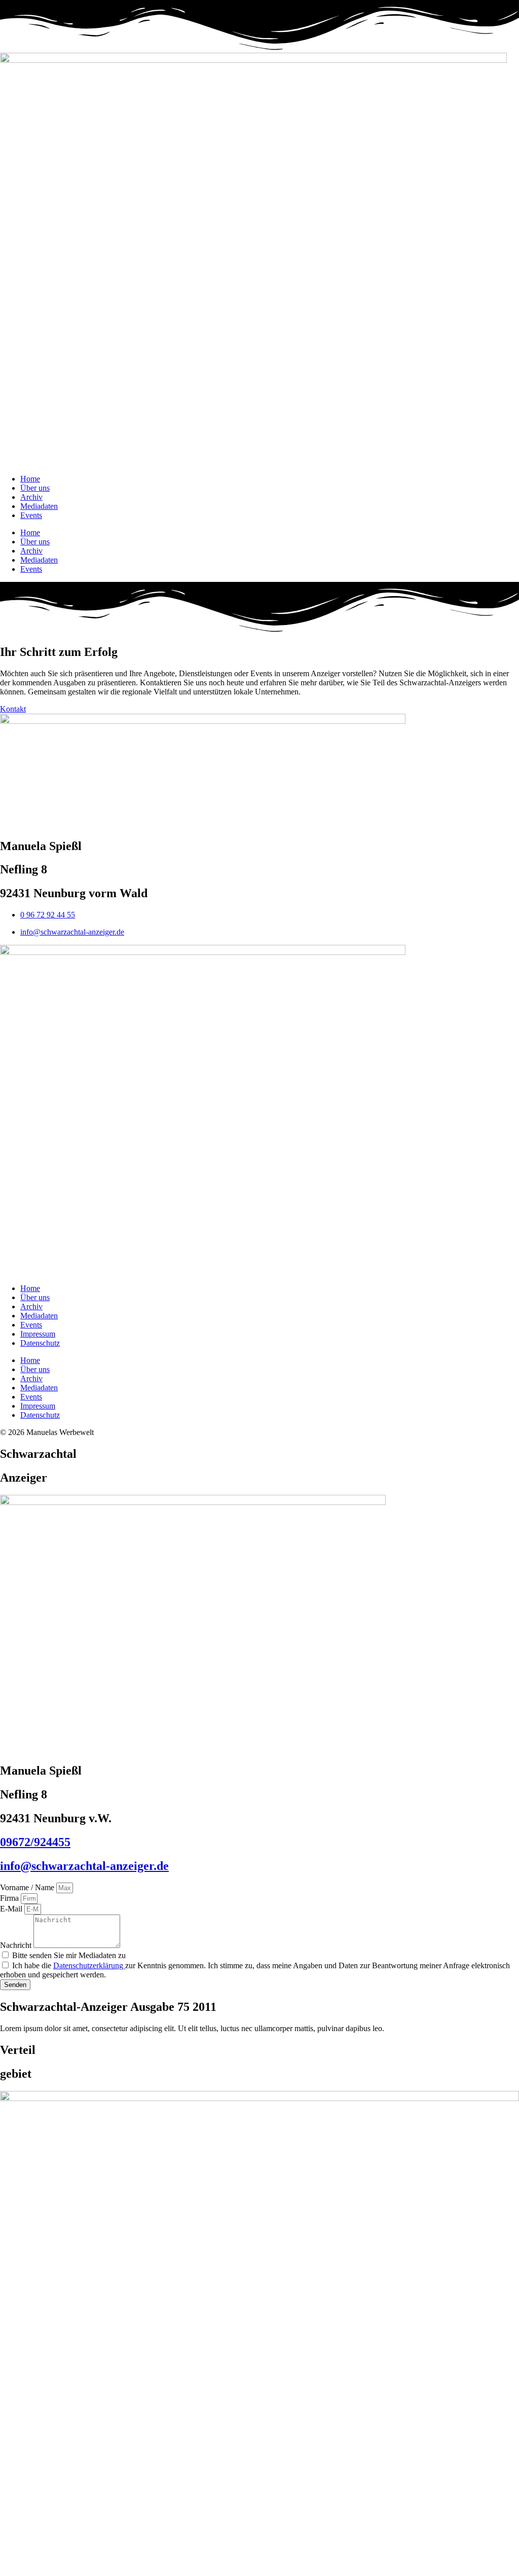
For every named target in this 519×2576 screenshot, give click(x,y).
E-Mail (12, 1909)
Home (30, 479)
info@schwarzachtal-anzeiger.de (84, 1866)
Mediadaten (39, 506)
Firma (10, 1898)
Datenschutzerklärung (89, 1965)
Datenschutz (40, 1343)
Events (31, 515)
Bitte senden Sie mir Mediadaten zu (69, 1955)
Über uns (35, 488)
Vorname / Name (28, 1887)
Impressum (38, 1334)
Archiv (31, 497)
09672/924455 (35, 1842)
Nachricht (17, 1945)
